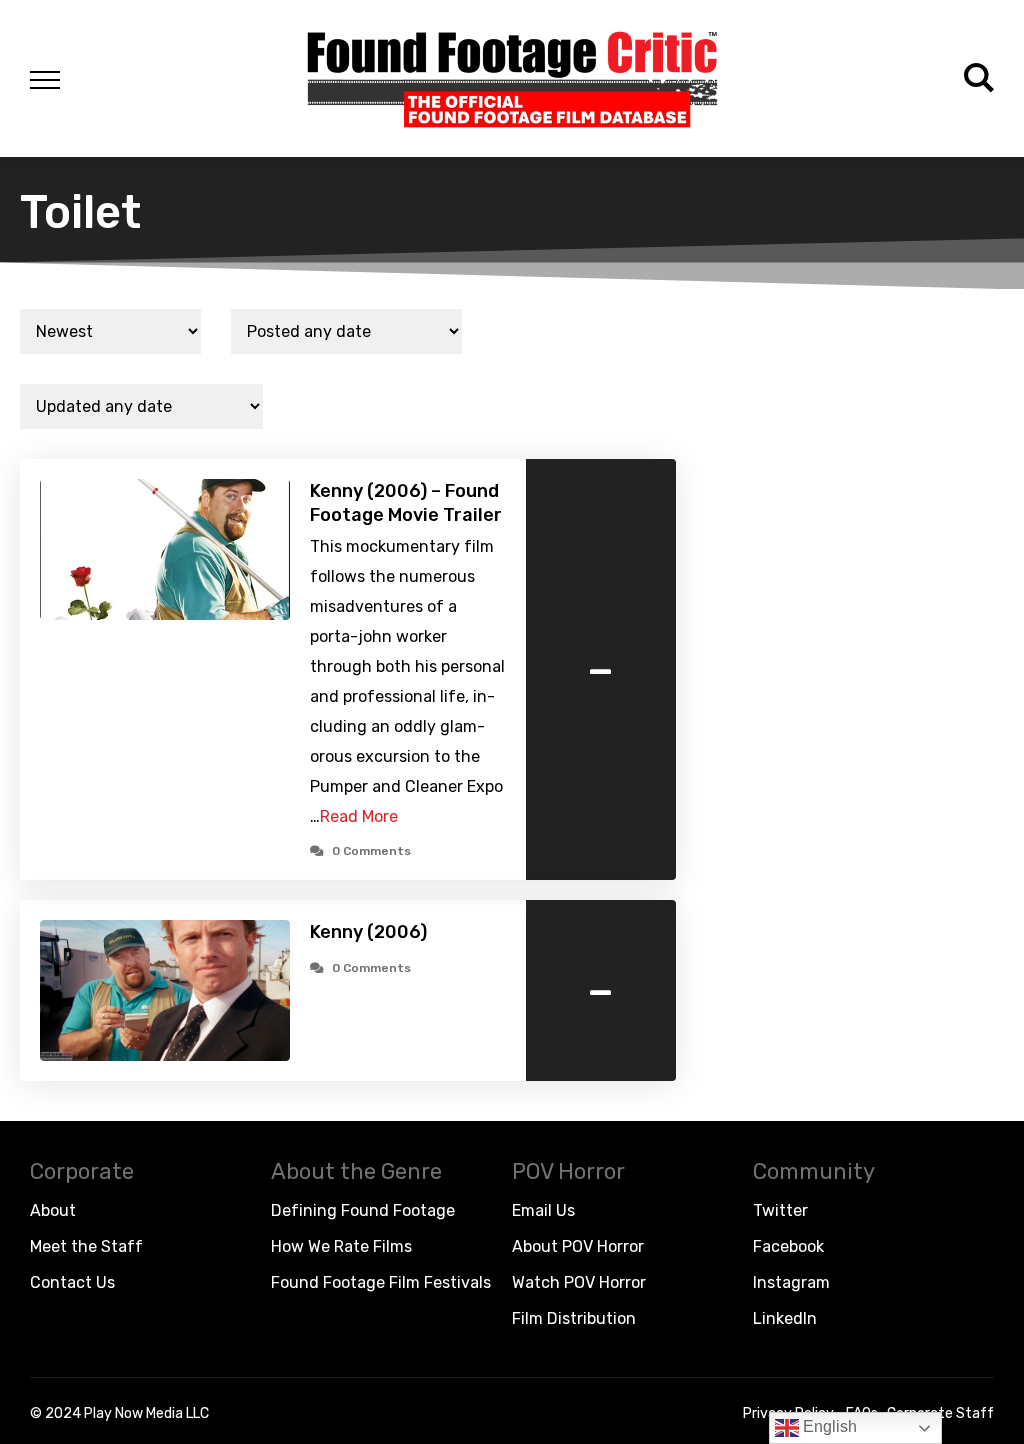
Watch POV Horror (579, 1282)
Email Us (543, 1210)
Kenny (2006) (368, 932)
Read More (359, 816)
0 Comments (371, 851)
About (53, 1210)
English (828, 1426)
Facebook (788, 1246)
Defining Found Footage (363, 1210)
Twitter (780, 1210)
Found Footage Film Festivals (381, 1282)
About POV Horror (578, 1246)
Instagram (791, 1282)
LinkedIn (785, 1318)
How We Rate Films (341, 1246)
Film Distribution (574, 1318)
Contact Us (72, 1282)
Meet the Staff (86, 1246)
